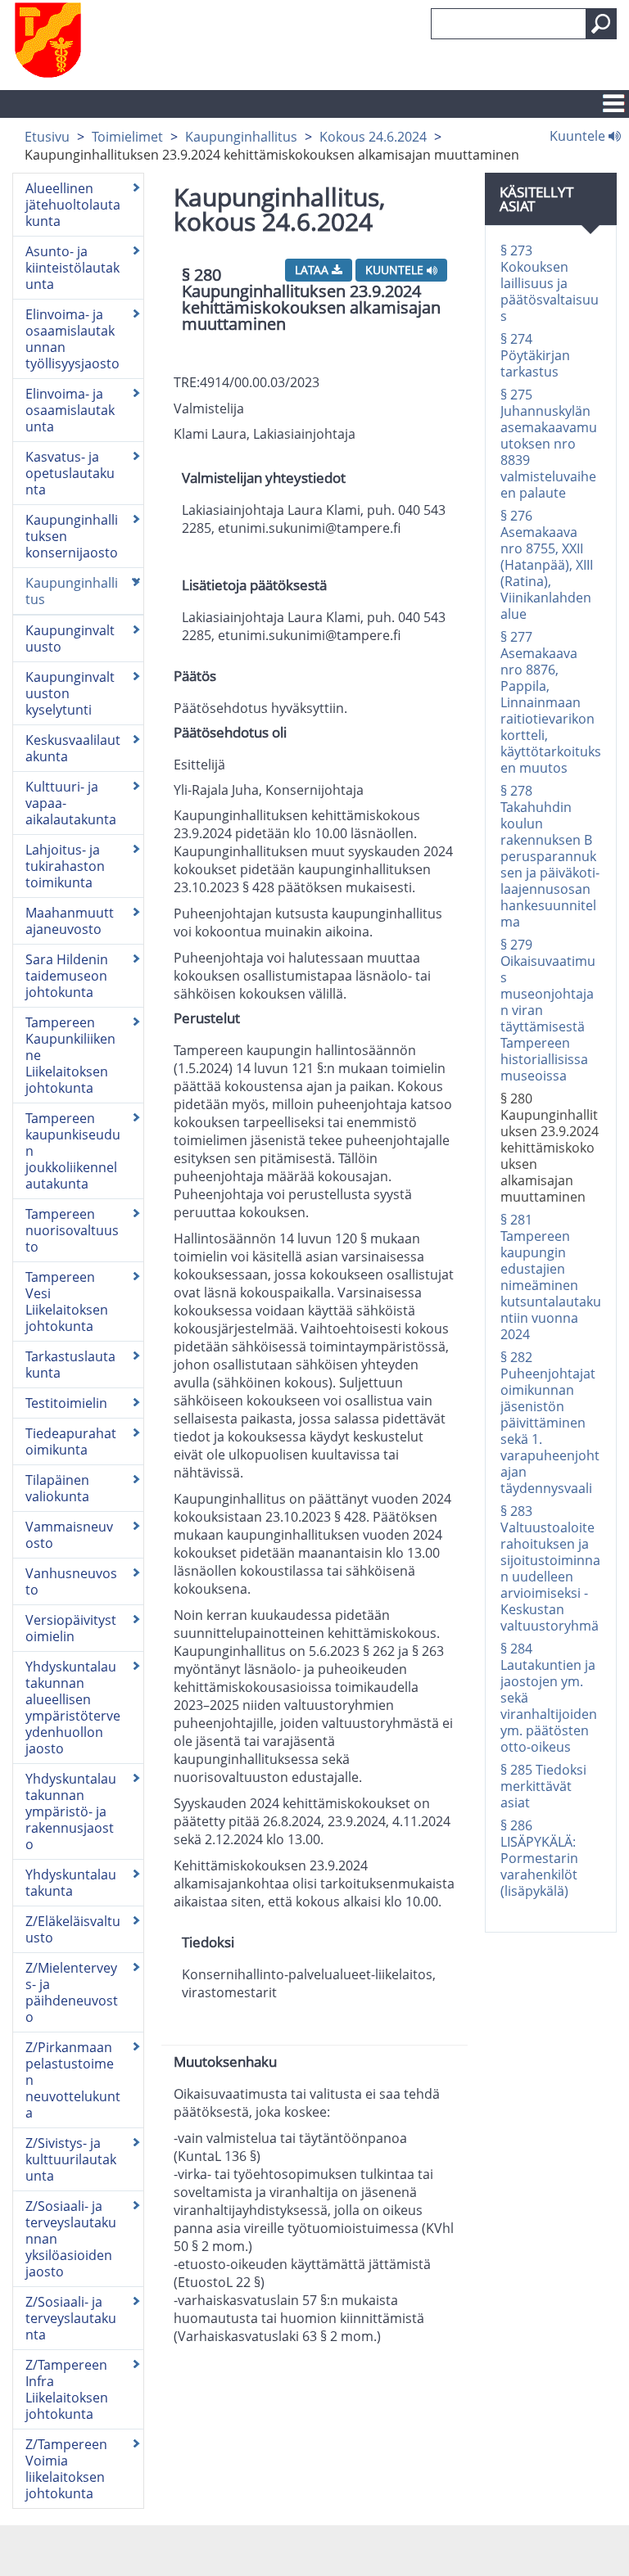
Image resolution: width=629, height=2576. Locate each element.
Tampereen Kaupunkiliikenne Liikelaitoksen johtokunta (70, 1055)
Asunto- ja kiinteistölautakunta (72, 268)
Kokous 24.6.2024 (373, 137)
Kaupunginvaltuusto (70, 638)
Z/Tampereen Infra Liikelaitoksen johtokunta (67, 2389)
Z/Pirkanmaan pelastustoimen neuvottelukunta (73, 2080)
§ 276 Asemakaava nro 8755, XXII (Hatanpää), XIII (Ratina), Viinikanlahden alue (547, 565)
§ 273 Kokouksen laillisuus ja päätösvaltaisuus (550, 283)
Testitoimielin (66, 1403)
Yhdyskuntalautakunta (71, 1883)
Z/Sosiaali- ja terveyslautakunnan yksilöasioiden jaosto (71, 2239)
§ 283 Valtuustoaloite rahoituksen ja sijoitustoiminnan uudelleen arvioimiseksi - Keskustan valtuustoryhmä (550, 1568)
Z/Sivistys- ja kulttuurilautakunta (71, 2159)
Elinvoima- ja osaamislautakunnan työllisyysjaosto (72, 339)
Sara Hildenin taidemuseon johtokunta (67, 976)
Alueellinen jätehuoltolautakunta (73, 205)
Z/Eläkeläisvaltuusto (73, 1929)
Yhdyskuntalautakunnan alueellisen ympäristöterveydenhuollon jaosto (73, 1708)
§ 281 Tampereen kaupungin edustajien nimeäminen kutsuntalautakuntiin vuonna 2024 (551, 1277)
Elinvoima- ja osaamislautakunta (70, 410)
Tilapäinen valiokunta (57, 1488)
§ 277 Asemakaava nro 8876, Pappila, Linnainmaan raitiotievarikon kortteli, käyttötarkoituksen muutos (551, 702)
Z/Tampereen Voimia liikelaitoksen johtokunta (66, 2469)
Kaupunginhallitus (241, 137)
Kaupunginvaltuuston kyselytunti (70, 693)
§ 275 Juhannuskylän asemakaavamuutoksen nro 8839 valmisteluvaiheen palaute (549, 444)
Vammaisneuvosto (69, 1535)
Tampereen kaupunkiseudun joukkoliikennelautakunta (73, 1151)
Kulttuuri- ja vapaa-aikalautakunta (71, 803)
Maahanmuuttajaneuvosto (70, 921)
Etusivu (47, 137)
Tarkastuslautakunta (70, 1365)
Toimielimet (127, 137)
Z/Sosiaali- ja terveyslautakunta (71, 2318)
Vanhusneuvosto (71, 1581)
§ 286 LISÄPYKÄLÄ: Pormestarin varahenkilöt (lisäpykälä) (539, 1858)
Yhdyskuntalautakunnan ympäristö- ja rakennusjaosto (71, 1811)
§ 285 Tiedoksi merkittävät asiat (543, 1786)
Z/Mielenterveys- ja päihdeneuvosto (72, 1992)
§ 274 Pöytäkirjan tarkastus (535, 355)
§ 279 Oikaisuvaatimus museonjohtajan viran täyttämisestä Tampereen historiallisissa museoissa (548, 1010)
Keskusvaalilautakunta (73, 748)
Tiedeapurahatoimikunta (71, 1441)
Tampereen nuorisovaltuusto (72, 1230)
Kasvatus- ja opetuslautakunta (70, 473)
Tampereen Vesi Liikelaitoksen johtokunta (67, 1302)
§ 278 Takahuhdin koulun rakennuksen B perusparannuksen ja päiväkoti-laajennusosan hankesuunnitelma (550, 856)
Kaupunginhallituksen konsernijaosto (72, 536)
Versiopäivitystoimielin (71, 1628)
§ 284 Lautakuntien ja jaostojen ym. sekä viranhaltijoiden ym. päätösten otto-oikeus (549, 1698)
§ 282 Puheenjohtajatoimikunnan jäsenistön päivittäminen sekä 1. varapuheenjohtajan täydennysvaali (550, 1423)
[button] (601, 24)
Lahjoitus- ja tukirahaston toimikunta (65, 866)
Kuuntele (579, 135)
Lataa (313, 270)
